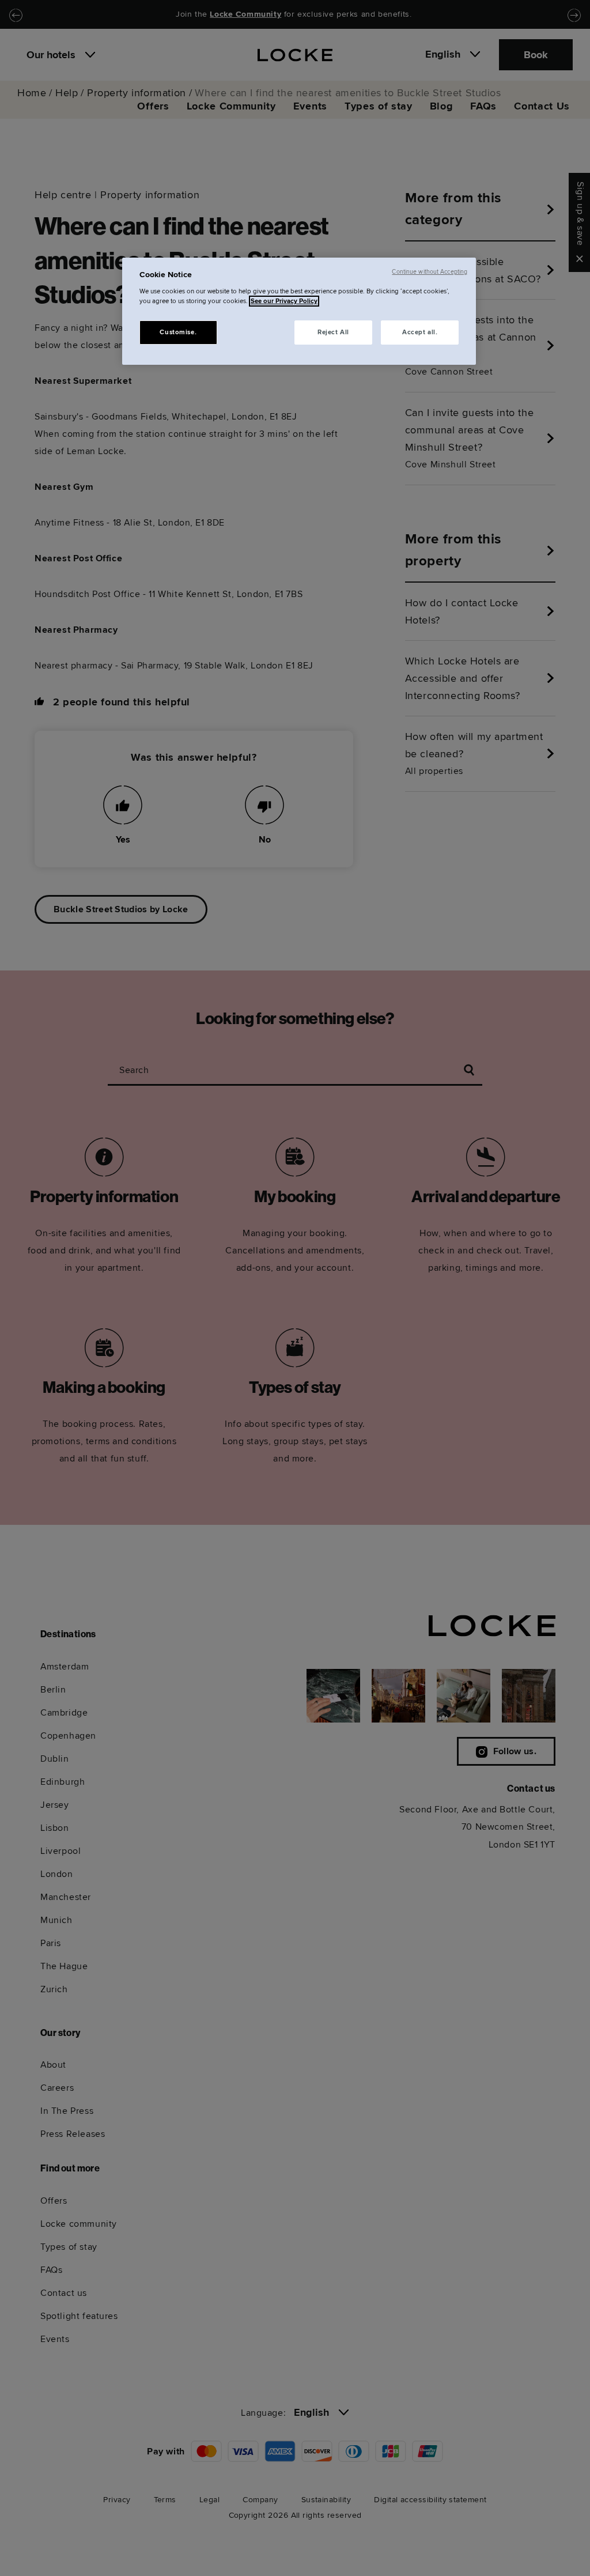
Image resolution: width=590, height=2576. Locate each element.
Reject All (333, 332)
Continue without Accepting (430, 272)
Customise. (178, 332)
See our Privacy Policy (284, 301)
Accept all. (420, 332)
